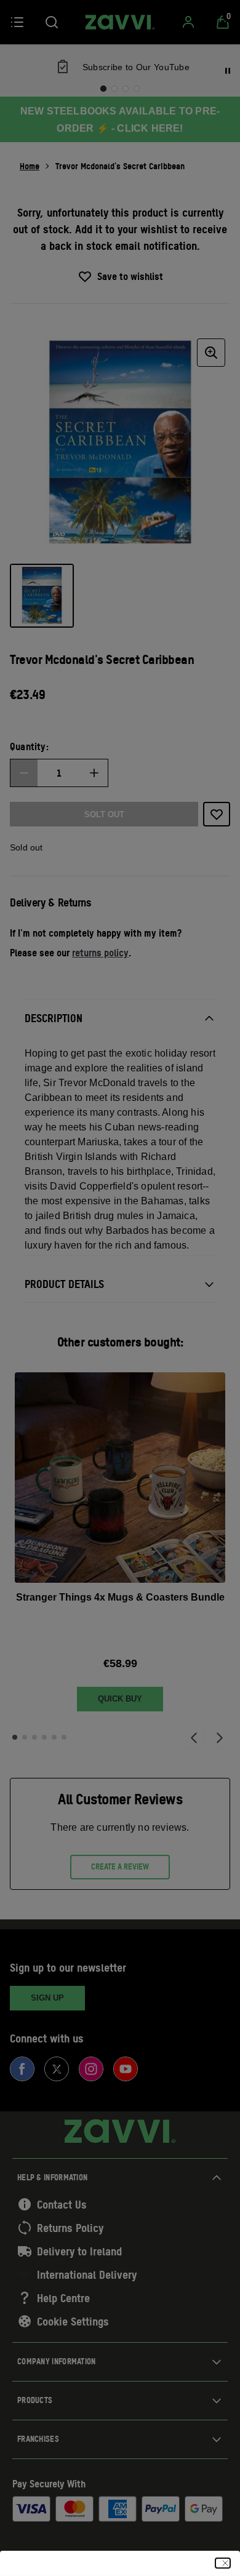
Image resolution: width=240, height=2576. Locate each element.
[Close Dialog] (223, 2563)
